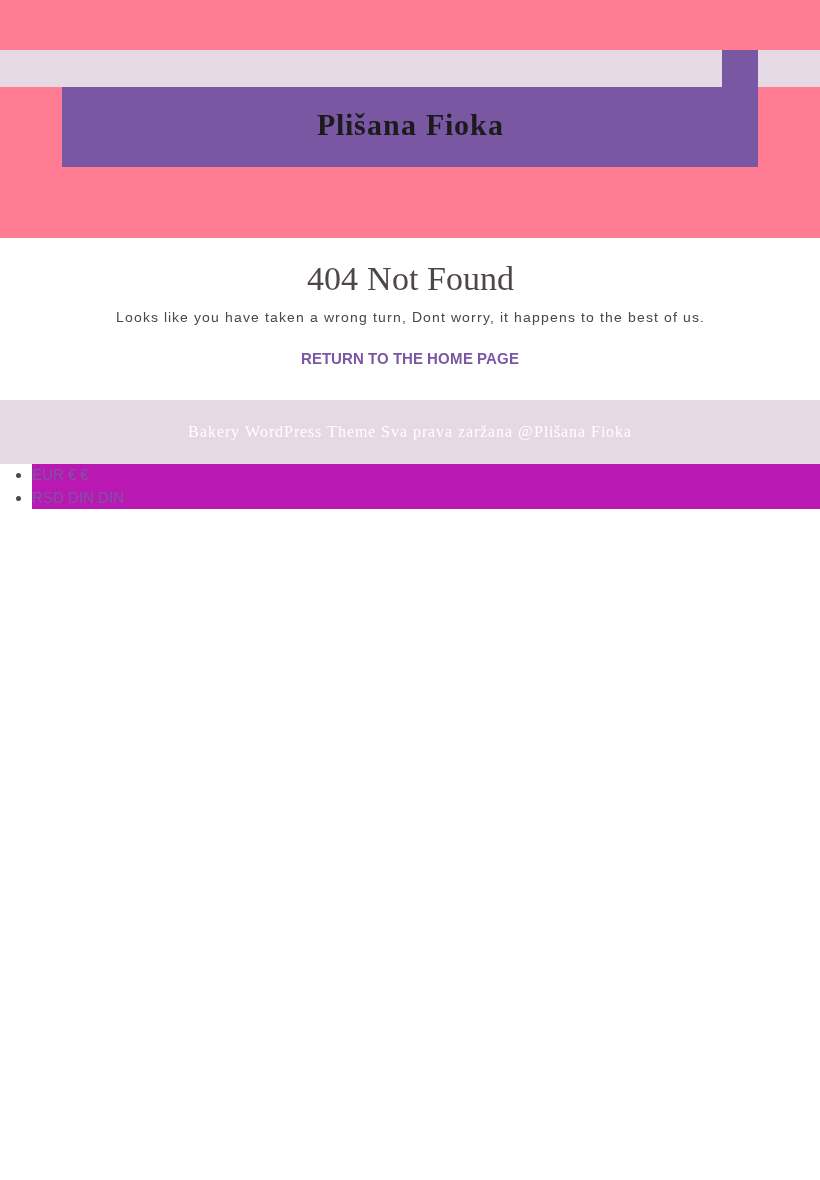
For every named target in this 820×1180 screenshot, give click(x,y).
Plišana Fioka (410, 124)
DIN (78, 497)
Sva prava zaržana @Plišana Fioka (506, 431)
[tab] (410, 25)
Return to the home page (410, 358)
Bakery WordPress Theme (282, 431)
